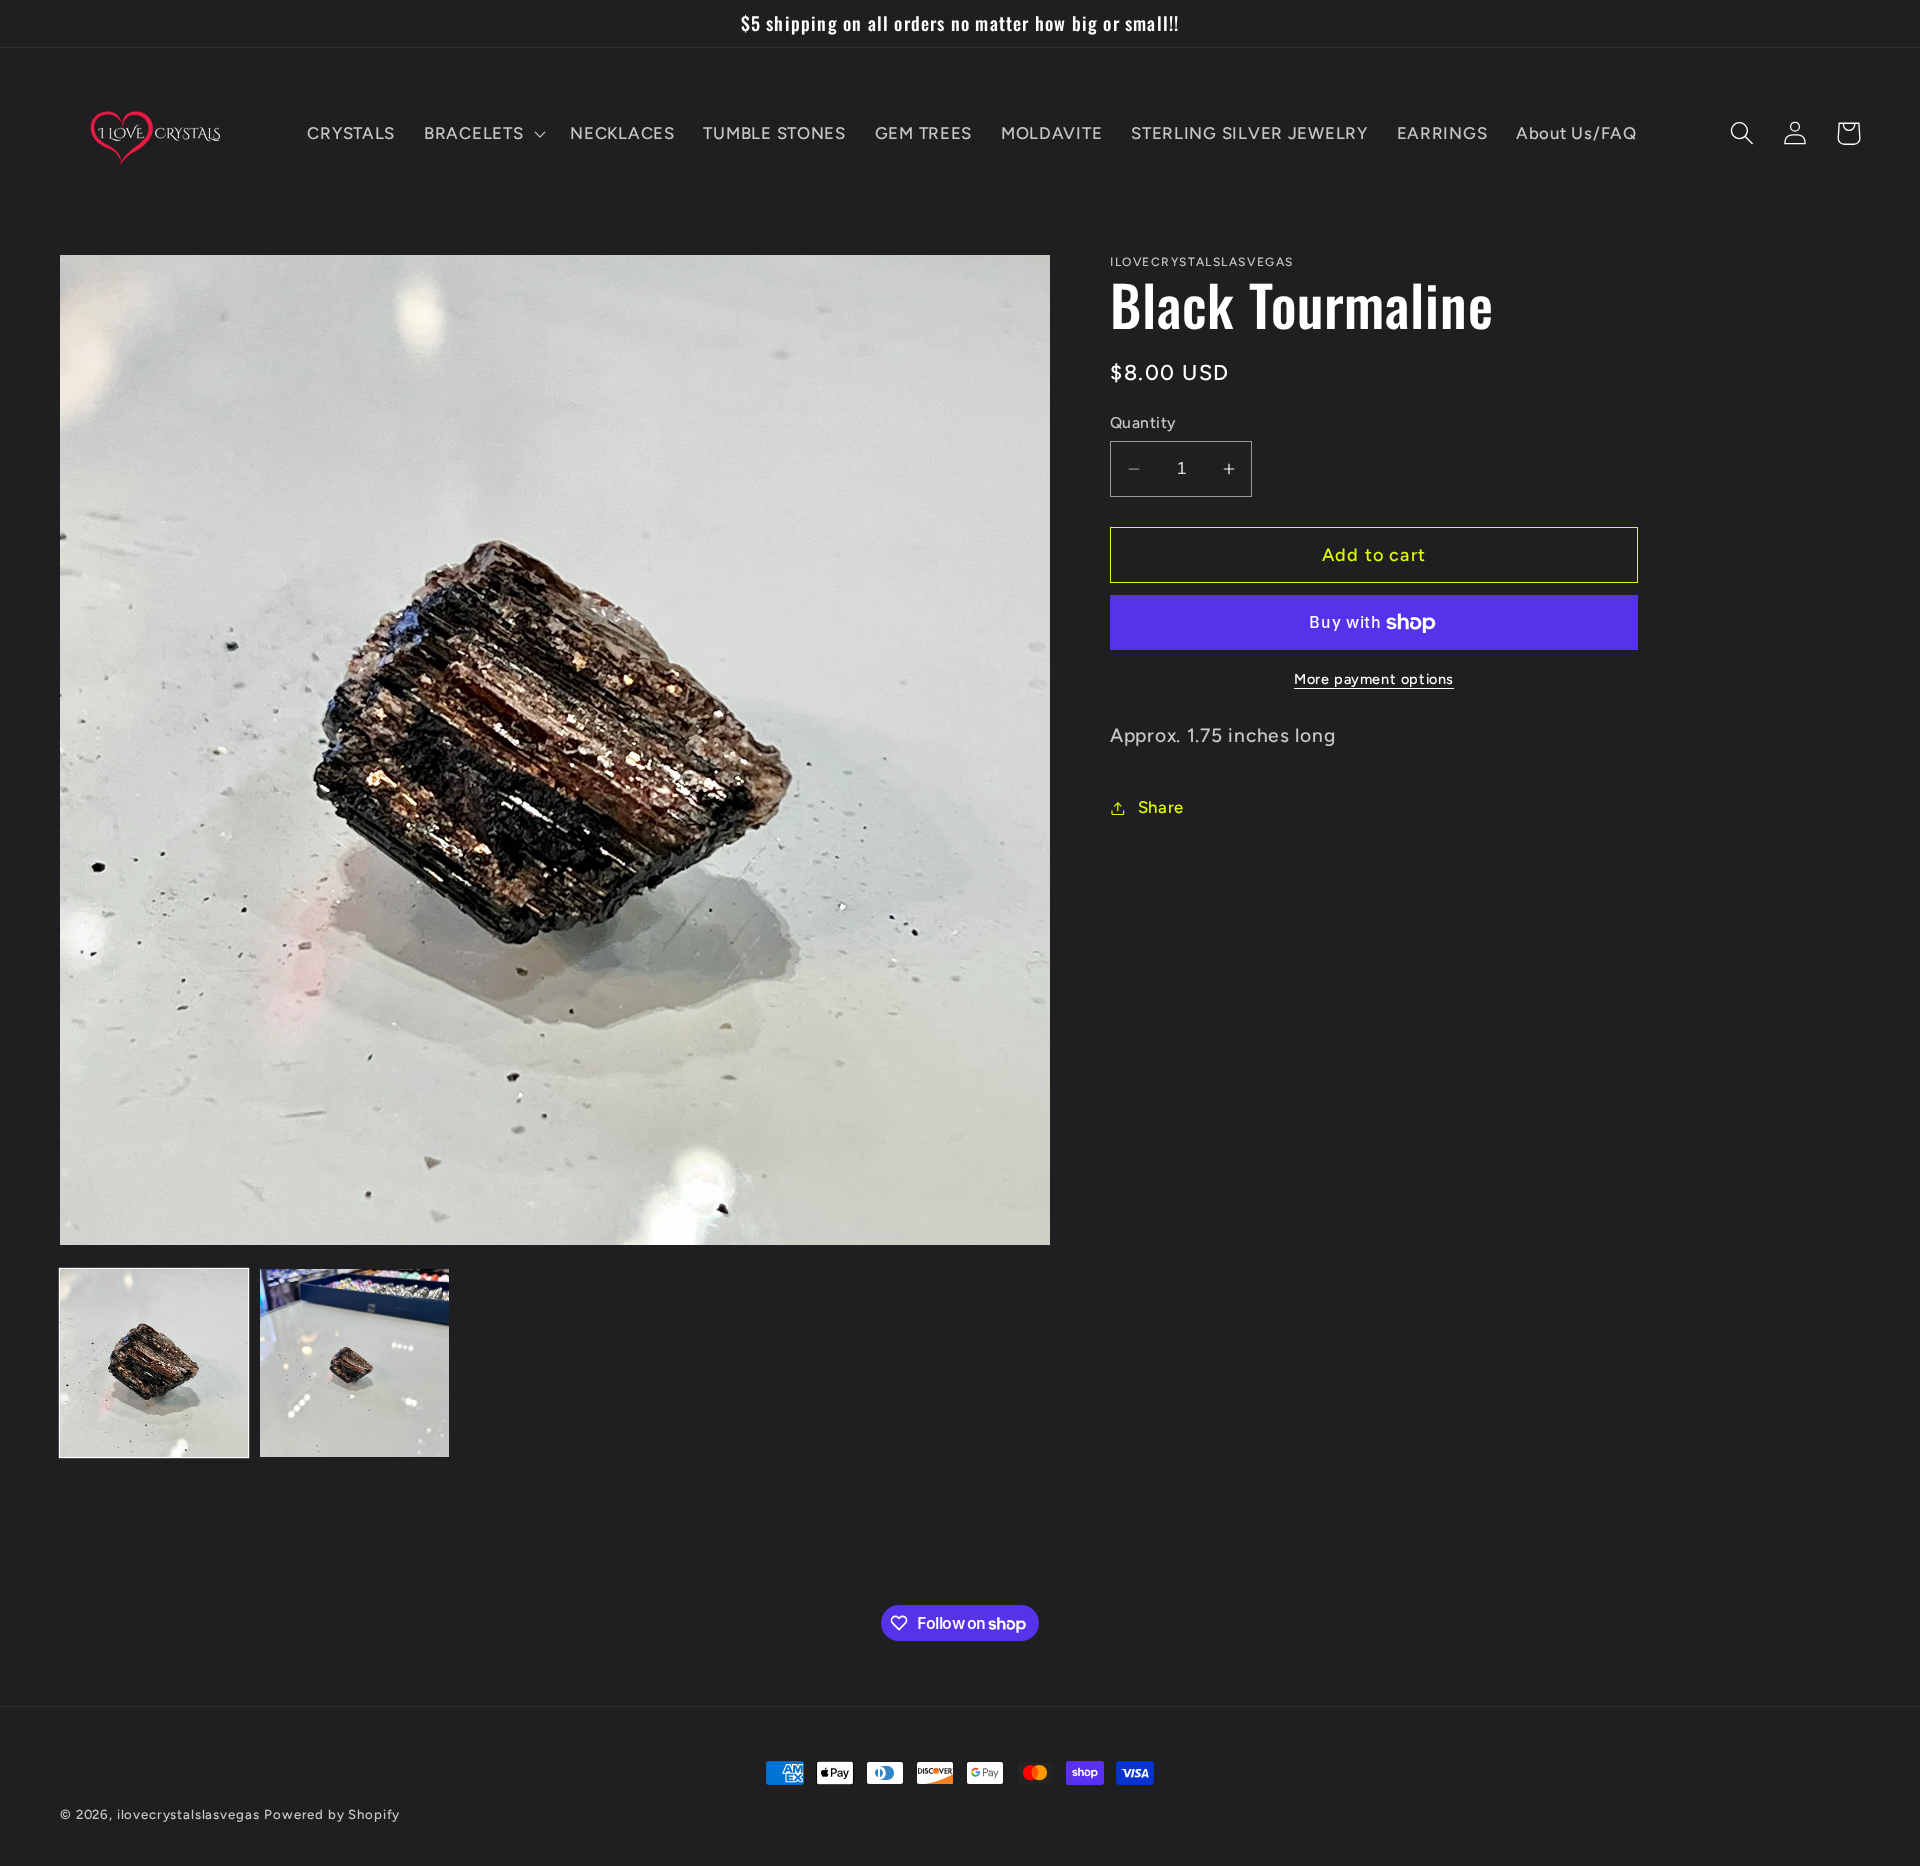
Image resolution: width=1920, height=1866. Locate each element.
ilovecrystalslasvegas (188, 1814)
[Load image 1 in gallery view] (154, 1363)
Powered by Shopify (332, 1814)
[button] (483, 133)
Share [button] (1161, 807)
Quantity (1143, 422)
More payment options (1374, 679)
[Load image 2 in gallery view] (354, 1363)
